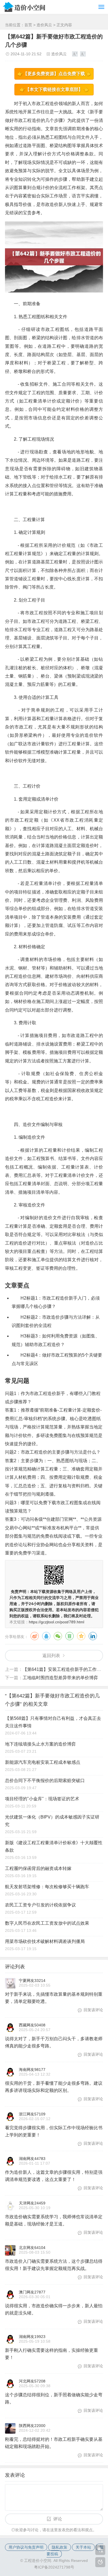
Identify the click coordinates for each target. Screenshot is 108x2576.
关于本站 (83, 2547)
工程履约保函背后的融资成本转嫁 (38, 1868)
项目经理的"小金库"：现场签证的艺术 (42, 1799)
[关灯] (100, 2562)
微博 (35, 1636)
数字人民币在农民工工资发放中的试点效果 (47, 1923)
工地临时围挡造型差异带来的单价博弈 (60, 1678)
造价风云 (44, 25)
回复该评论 (93, 2010)
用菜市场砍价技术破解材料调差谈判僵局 (45, 1941)
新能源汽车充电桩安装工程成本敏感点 (43, 1762)
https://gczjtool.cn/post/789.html (56, 1622)
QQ (46, 1636)
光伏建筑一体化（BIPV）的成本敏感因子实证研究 (52, 1821)
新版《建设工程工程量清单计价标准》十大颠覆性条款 (54, 1846)
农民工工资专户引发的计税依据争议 (40, 1905)
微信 (58, 1636)
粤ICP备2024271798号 (54, 2567)
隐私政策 (60, 2547)
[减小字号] (83, 54)
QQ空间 (81, 1636)
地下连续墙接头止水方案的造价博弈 (40, 1744)
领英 (93, 1636)
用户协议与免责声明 (26, 2547)
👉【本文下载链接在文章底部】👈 (54, 89)
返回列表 (51, 1656)
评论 (58, 2519)
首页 (28, 25)
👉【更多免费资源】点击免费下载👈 (54, 74)
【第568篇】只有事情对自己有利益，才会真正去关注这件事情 (53, 1722)
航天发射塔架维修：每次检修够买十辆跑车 (47, 1887)
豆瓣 (70, 1636)
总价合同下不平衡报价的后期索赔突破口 (45, 1781)
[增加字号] (75, 54)
